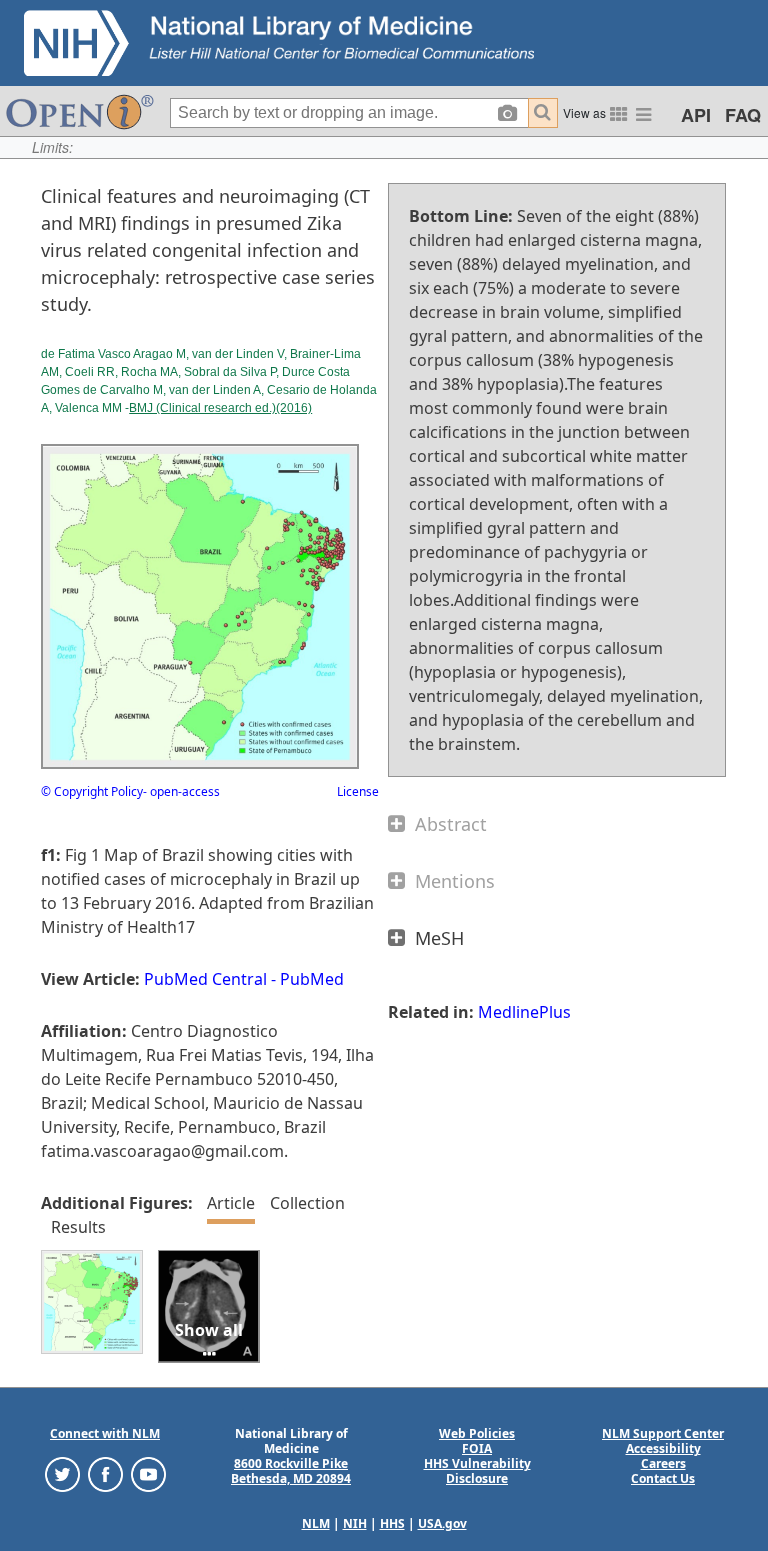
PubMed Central (205, 979)
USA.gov (442, 1523)
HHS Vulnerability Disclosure (477, 1471)
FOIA (477, 1448)
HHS (392, 1523)
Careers (663, 1463)
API (696, 115)
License (358, 791)
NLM (316, 1523)
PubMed (312, 979)
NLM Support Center (663, 1433)
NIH (355, 1523)
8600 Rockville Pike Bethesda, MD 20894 (291, 1471)
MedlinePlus (524, 1012)
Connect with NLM (105, 1433)
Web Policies (477, 1433)
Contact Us (663, 1478)
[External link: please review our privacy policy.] (62, 1473)
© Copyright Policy (92, 791)
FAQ (743, 115)
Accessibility (663, 1448)
